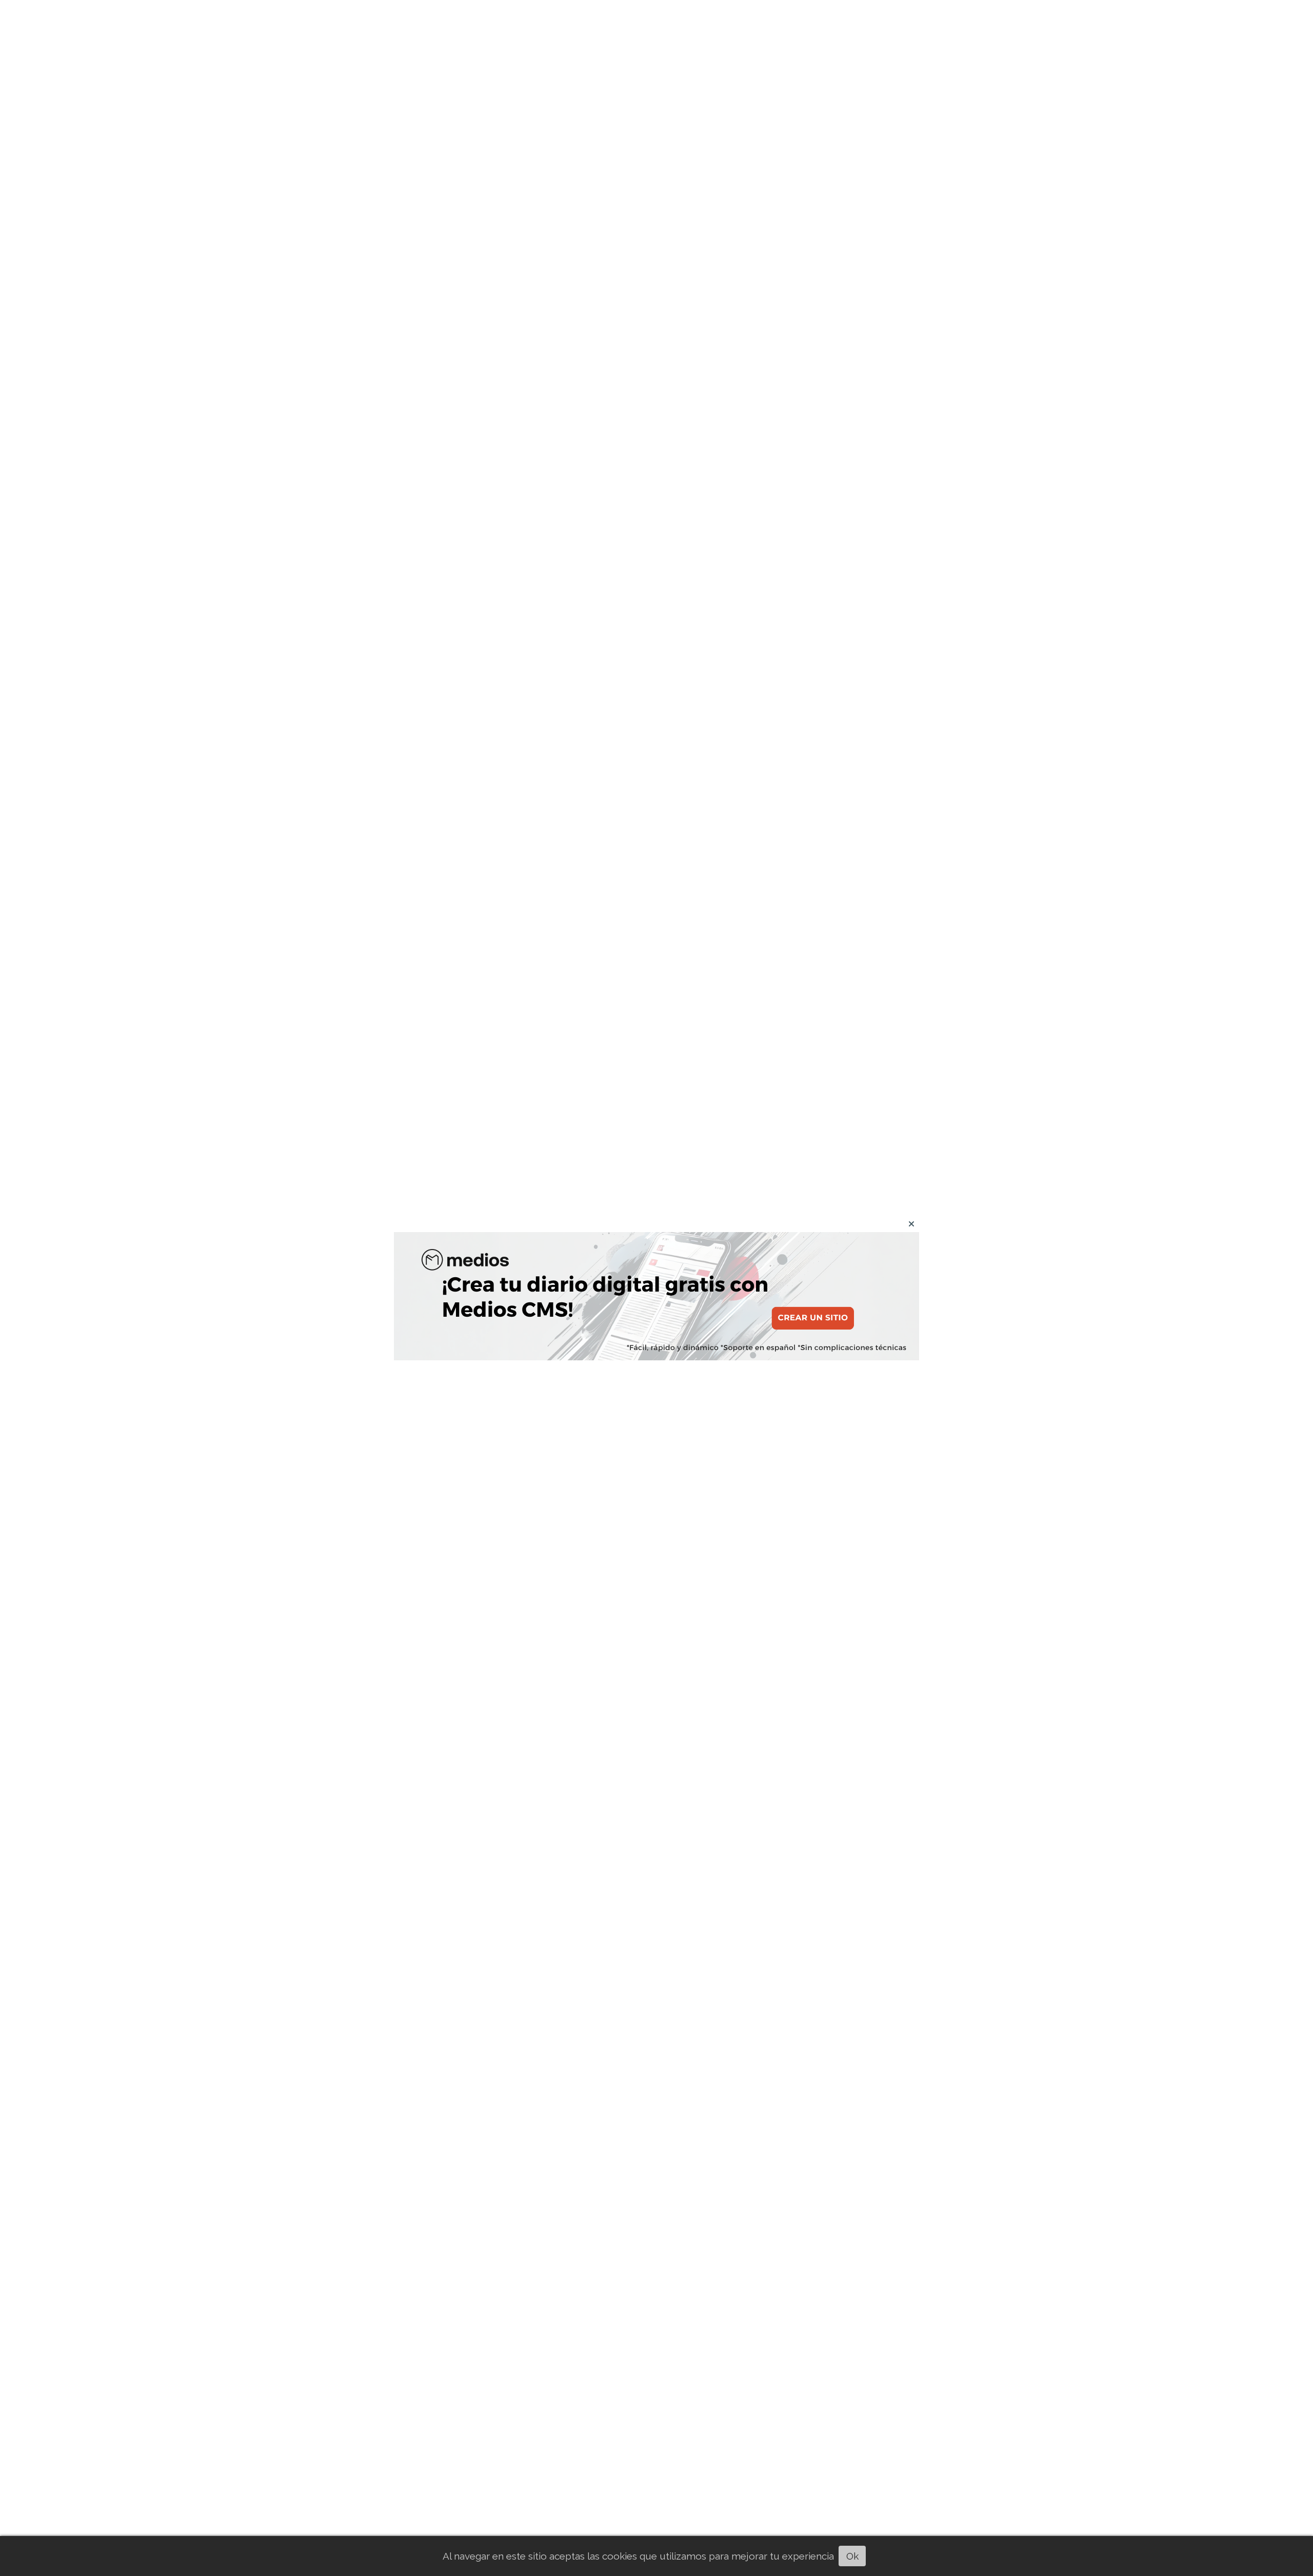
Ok (852, 2556)
